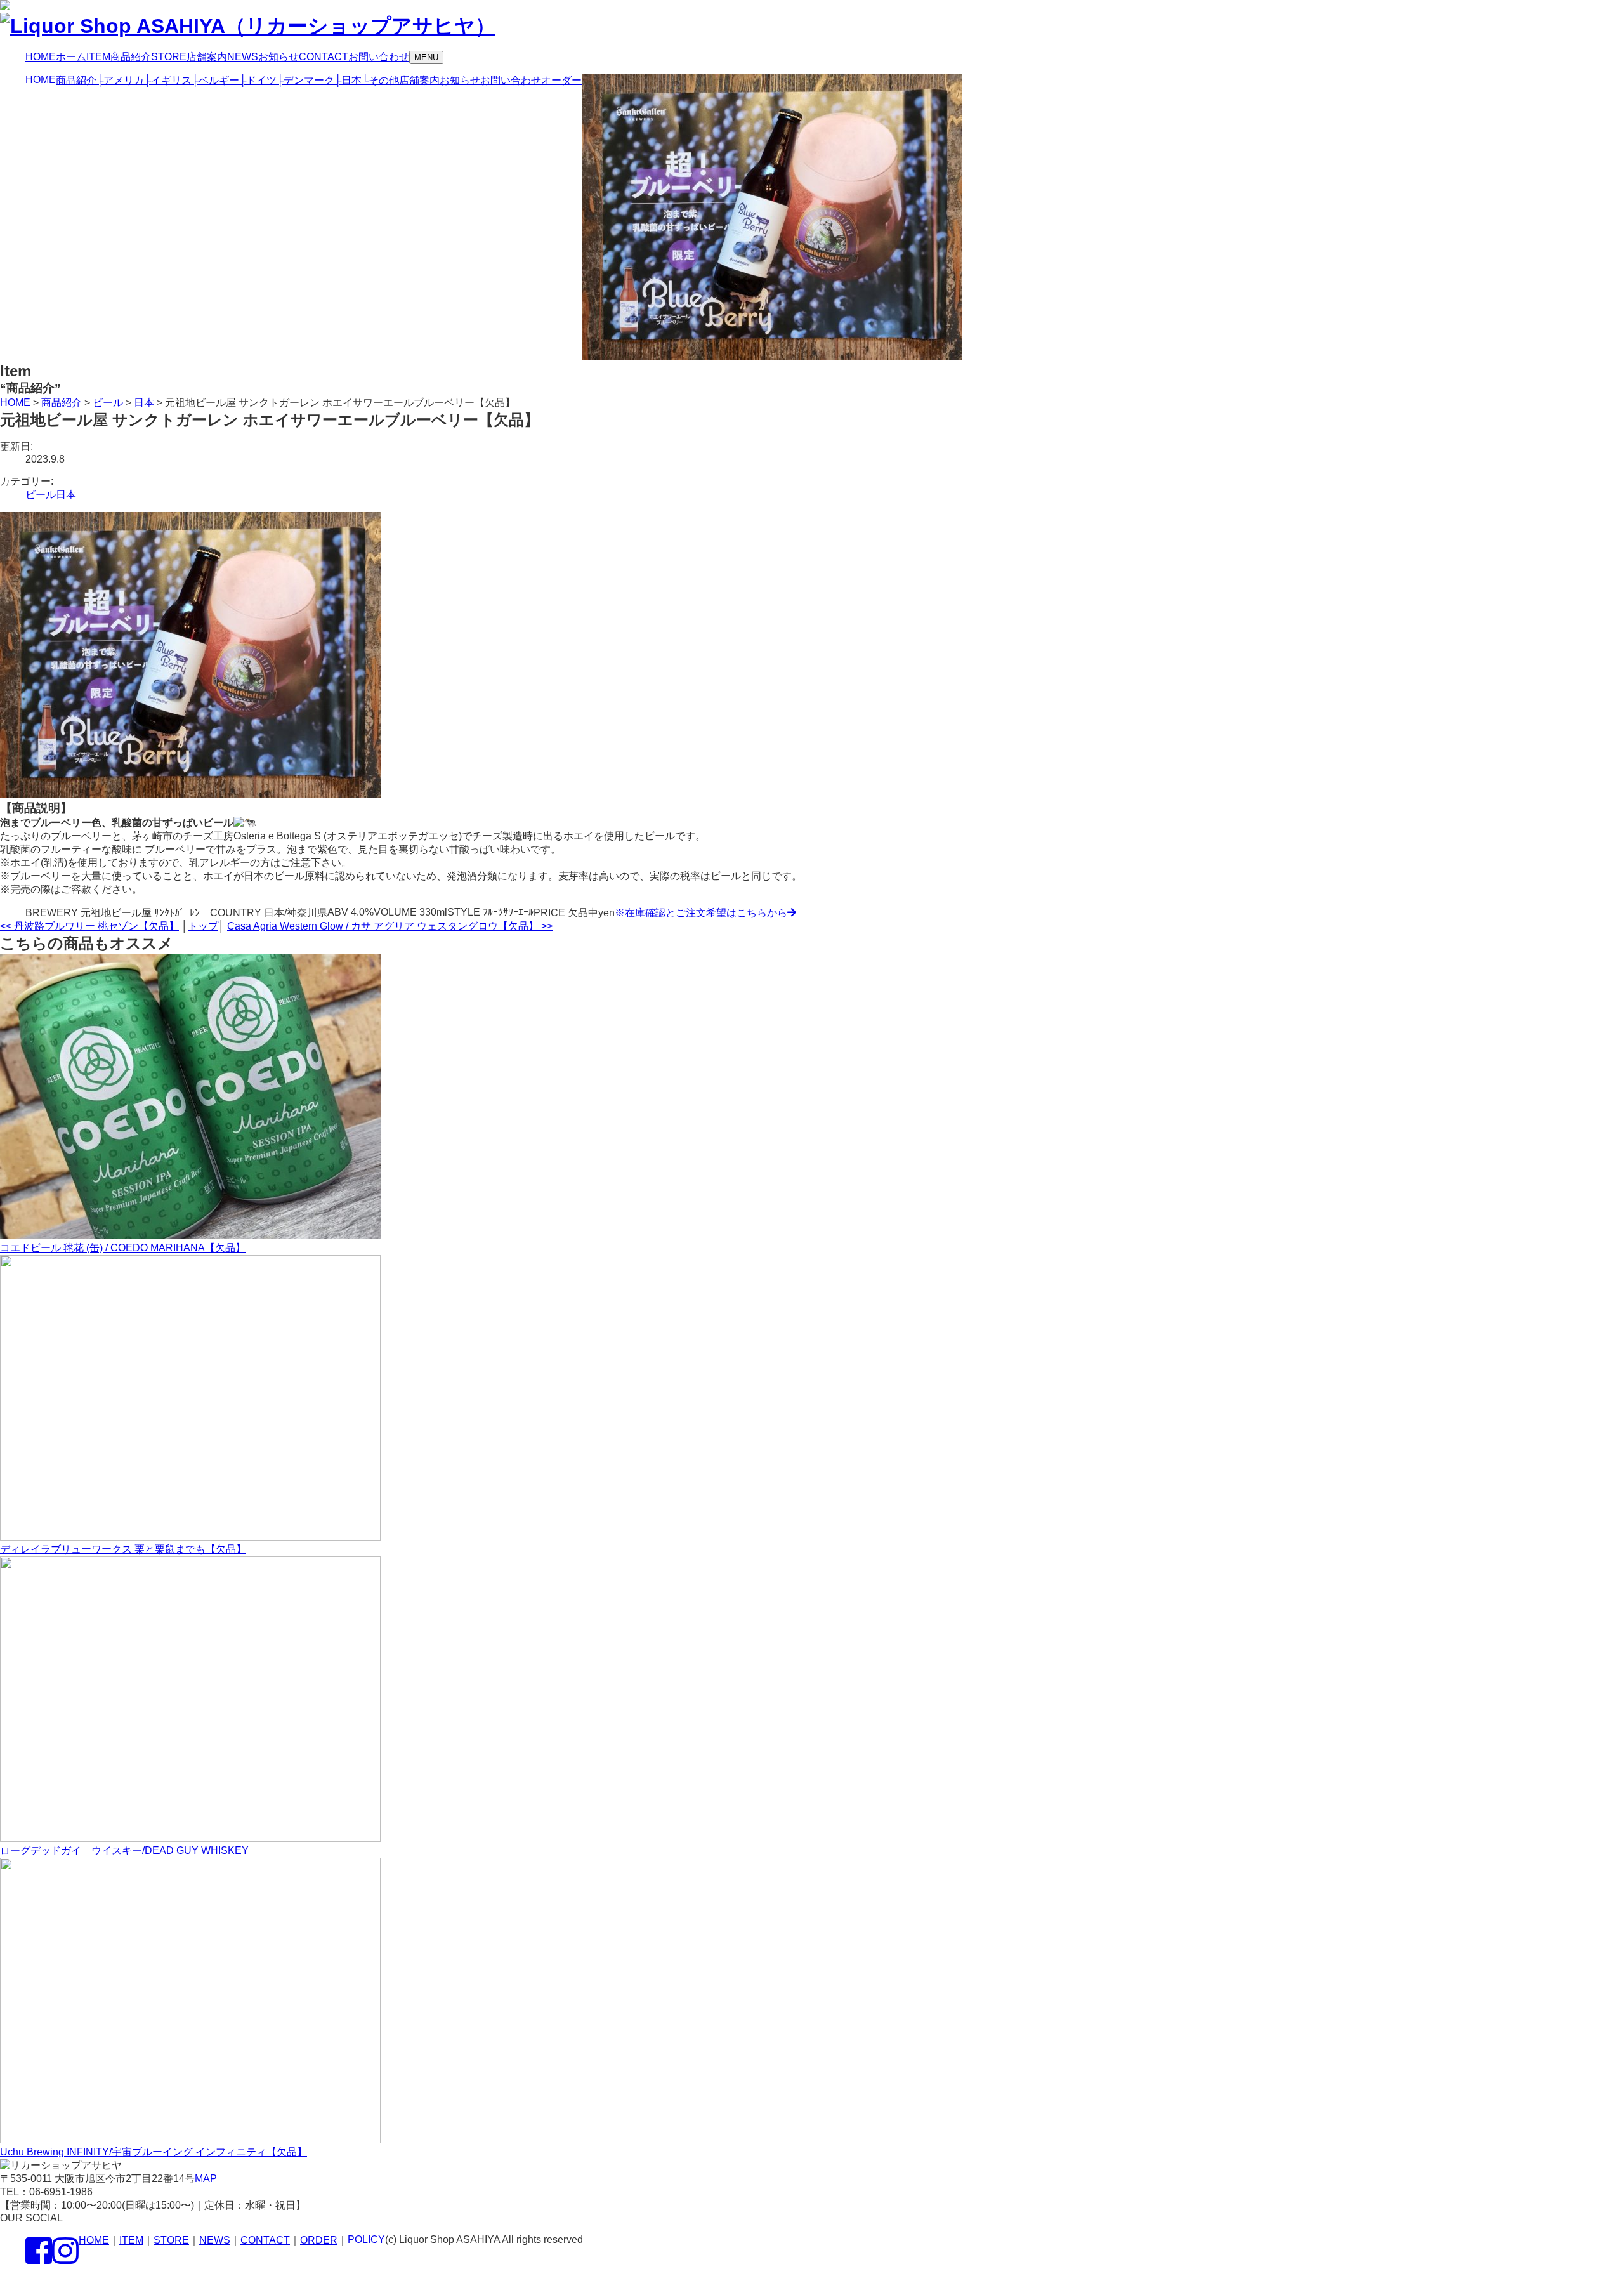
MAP (206, 2179)
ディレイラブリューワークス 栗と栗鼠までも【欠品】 (123, 1549)
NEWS (215, 2240)
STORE (171, 2240)
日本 (348, 80)
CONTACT (265, 2240)
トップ (203, 926)
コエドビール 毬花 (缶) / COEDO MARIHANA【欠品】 (123, 1248)
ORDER (319, 2240)
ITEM (131, 2240)
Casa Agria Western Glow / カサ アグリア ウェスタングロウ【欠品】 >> (390, 926)
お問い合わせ (511, 80)
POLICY (366, 2239)
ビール (41, 495)
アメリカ (120, 80)
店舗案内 (419, 80)
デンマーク (305, 80)
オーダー (561, 80)
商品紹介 (76, 80)
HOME (41, 80)
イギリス (168, 80)
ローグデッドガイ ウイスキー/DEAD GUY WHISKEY (124, 1851)
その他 (380, 80)
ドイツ (258, 80)
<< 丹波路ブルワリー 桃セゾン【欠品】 (89, 926)
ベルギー (215, 80)
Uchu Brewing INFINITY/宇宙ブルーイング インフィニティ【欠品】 (154, 2152)
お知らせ (460, 80)
